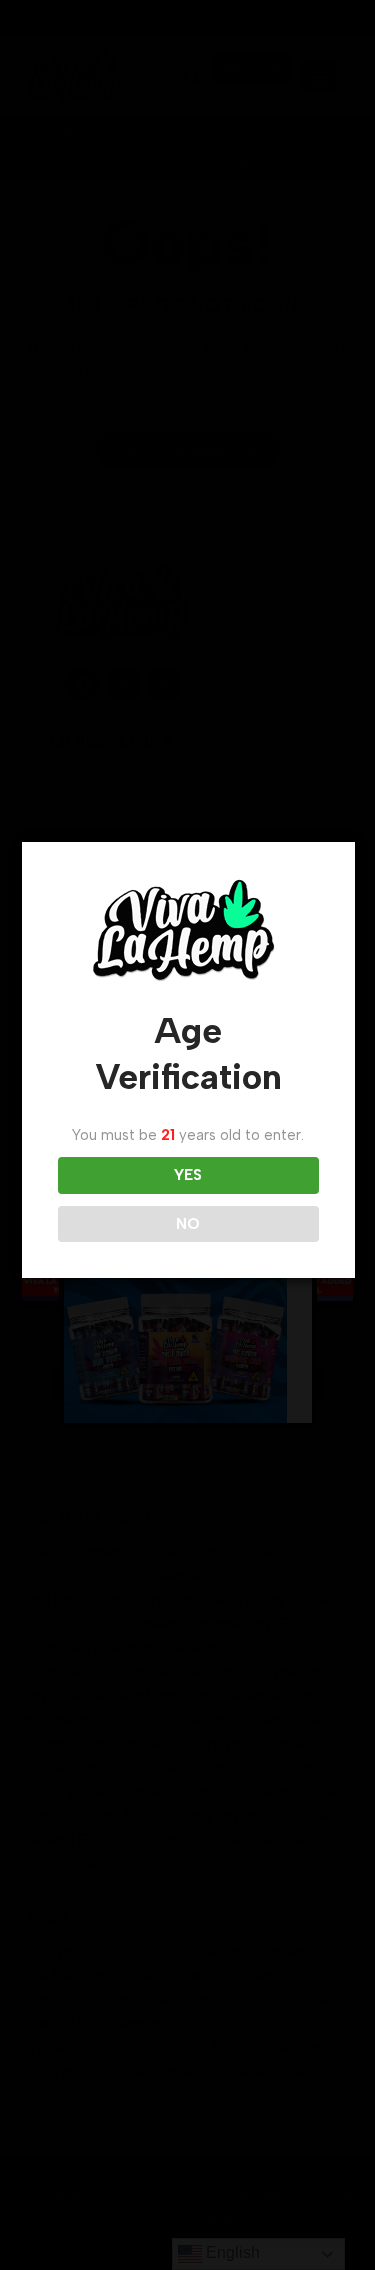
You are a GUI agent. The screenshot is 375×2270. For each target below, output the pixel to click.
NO (188, 1224)
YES (188, 1175)
